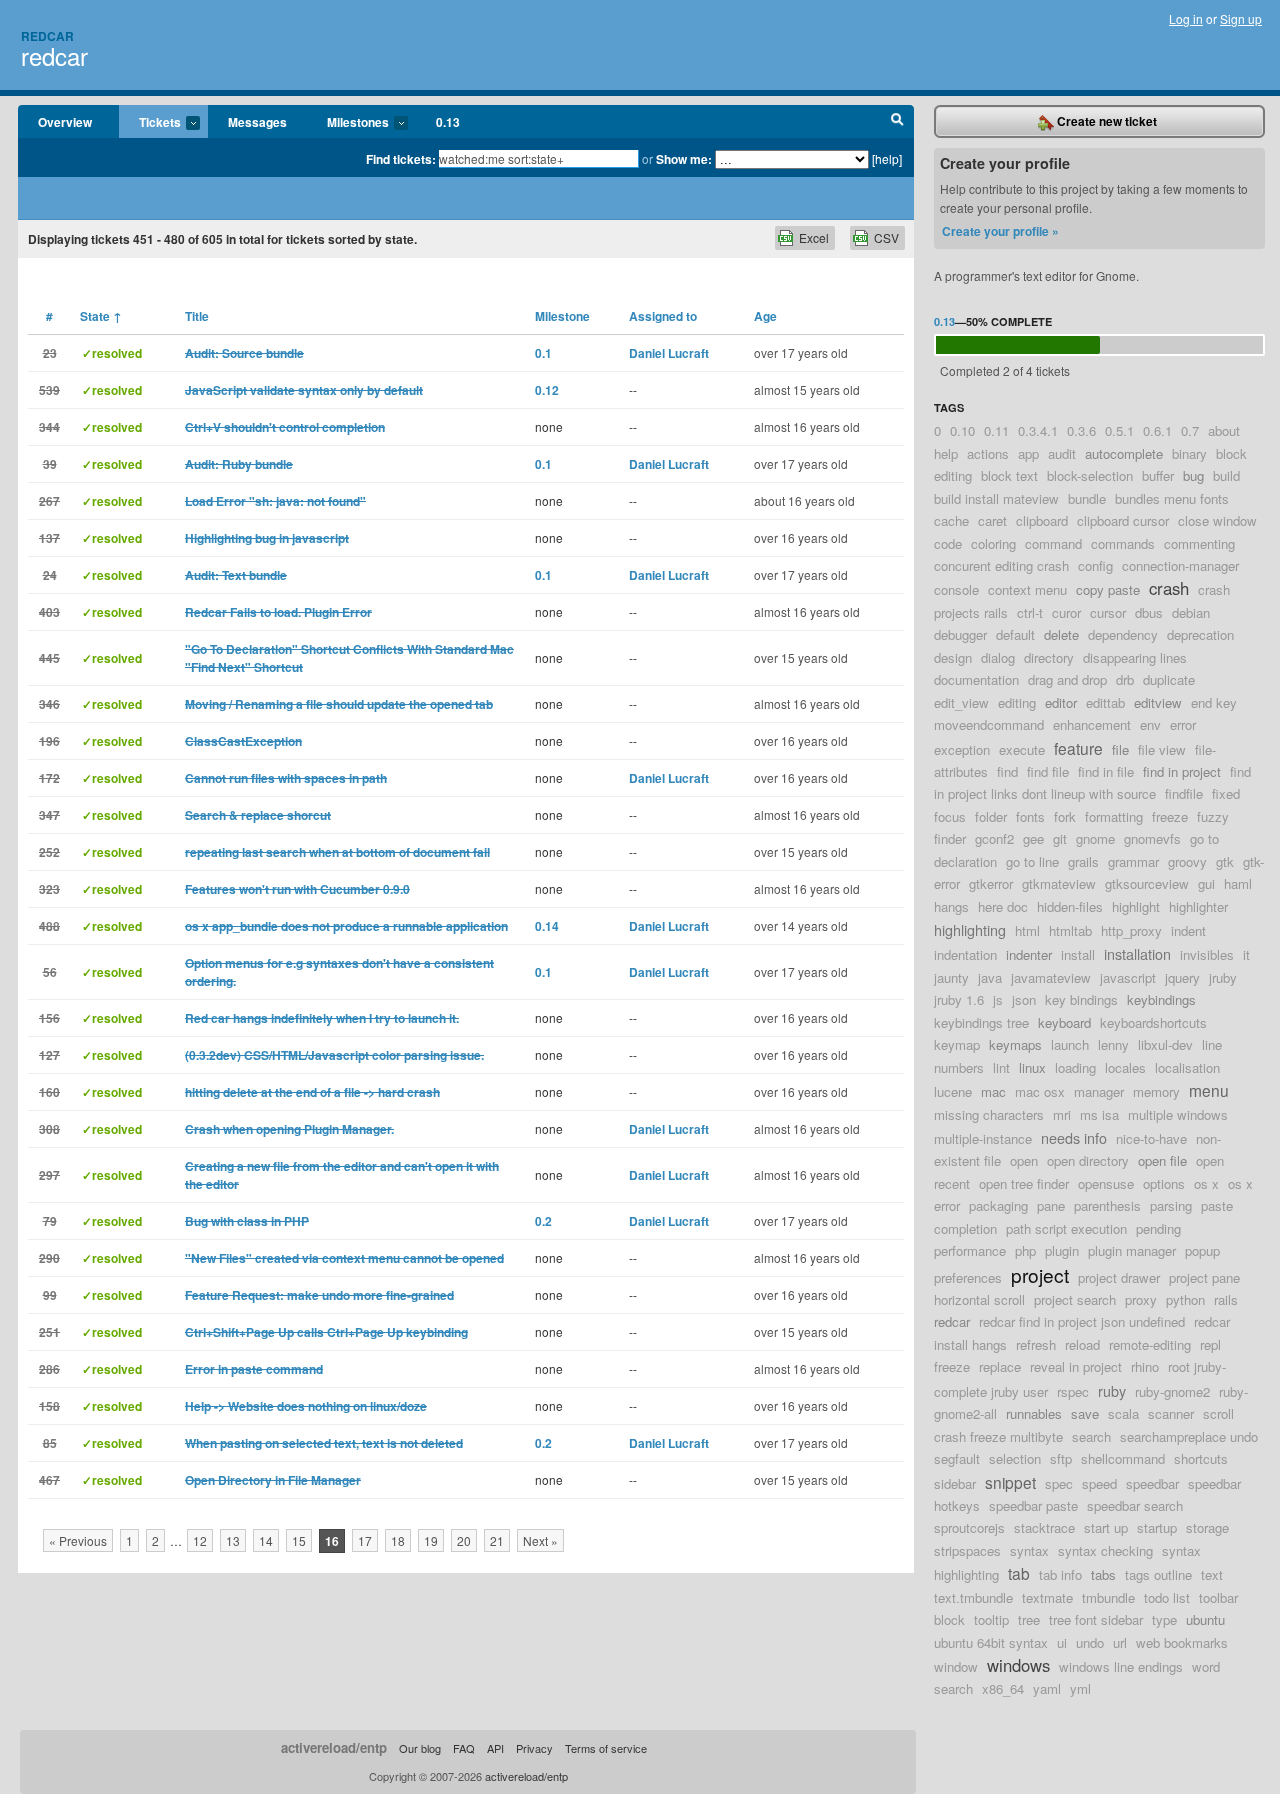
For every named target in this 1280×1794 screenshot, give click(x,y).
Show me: (684, 159)
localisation (1187, 1067)
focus (950, 816)
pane (1051, 1205)
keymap (957, 1044)
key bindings (1081, 999)
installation (1137, 953)
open (1024, 1160)
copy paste (1108, 589)
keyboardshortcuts (1153, 1022)
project (1040, 1274)
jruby (1223, 977)
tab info (1060, 1574)
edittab (1105, 702)
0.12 (547, 390)
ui (1062, 1642)
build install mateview (996, 498)
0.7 (1190, 430)
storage (1207, 1527)
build (1226, 475)
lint (1001, 1067)
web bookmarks (1182, 1642)
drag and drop (1067, 679)
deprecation (1200, 634)
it (1246, 954)
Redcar (47, 36)
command (1053, 543)
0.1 (543, 353)
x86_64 (1003, 1688)
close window (1217, 520)
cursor (1108, 612)
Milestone (562, 316)
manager (1099, 1091)
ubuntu (1205, 1619)
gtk (1225, 861)
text (1212, 1574)
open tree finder (1024, 1183)
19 (431, 1540)
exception (962, 749)
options (1164, 1183)
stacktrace (1044, 1527)
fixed (1226, 793)
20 (464, 1540)
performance (970, 1250)
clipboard (1042, 520)
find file (1048, 771)
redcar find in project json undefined (1082, 1321)
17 (365, 1540)
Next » (540, 1540)
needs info (1074, 1137)
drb (1125, 679)
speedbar (1152, 1483)
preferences (968, 1277)
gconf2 (994, 838)
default (1015, 634)
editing (1017, 702)
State (101, 316)
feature (1078, 748)
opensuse (1106, 1183)
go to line (1032, 861)
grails (1083, 861)
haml (1238, 883)
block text (1009, 475)
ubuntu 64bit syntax (991, 1642)
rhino (1145, 1366)
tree (1029, 1619)
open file (1162, 1160)
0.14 (547, 926)
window (956, 1666)
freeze (1170, 816)
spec (1059, 1483)
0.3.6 (1081, 430)
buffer (1158, 475)
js (998, 999)
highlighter (1198, 906)
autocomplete (1124, 453)
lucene (953, 1091)
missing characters (989, 1114)
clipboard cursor (1123, 520)
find (1007, 771)
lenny (1113, 1044)
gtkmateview (1059, 883)
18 (398, 1540)
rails (1226, 1299)
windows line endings (1121, 1666)
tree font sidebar (1096, 1619)
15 (299, 1540)
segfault (957, 1458)
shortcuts (1201, 1458)
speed (1099, 1483)
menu (1209, 1090)
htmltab (1070, 930)
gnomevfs (1152, 838)
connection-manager (1180, 565)
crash (1169, 588)
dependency (1123, 634)
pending (1158, 1228)
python (1185, 1299)
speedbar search (1135, 1505)
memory (1156, 1091)
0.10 (962, 430)
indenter (1029, 954)
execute (1022, 749)
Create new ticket (1105, 121)
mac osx (1040, 1091)
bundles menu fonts (1172, 498)
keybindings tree (981, 1022)
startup (1157, 1527)
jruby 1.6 (959, 999)
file (1120, 749)
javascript (1128, 977)
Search (897, 122)
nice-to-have (1151, 1138)
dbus (1149, 612)
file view (1162, 749)
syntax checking (1105, 1550)
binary (1189, 453)
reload (1082, 1344)
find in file (1106, 771)
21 (497, 1540)
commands (1123, 543)
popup (1202, 1250)
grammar (1133, 861)
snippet (1010, 1482)
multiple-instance (983, 1138)
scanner (1171, 1413)
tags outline (1158, 1574)
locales (1125, 1067)
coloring (993, 543)
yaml (1047, 1688)
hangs (951, 906)
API (495, 1748)
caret (992, 520)
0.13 (448, 122)
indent (1188, 930)
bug (1193, 475)
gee (1033, 838)
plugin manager (1132, 1250)
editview (1158, 702)
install (1078, 954)
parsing (1171, 1205)
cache (951, 520)
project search (1075, 1299)
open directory (1088, 1160)
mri (1062, 1114)
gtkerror (991, 883)
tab (1019, 1573)
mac (993, 1091)
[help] (887, 158)
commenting (1199, 543)
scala (1123, 1413)
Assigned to (663, 316)
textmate (1047, 1597)
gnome (1095, 838)
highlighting (970, 929)
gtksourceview (1147, 883)
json (1024, 999)
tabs (1103, 1574)
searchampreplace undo (1189, 1436)
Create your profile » (1000, 231)
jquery (1182, 977)
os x (1206, 1183)
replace (1000, 1366)
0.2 (543, 1221)
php (1025, 1250)
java (990, 977)
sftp (1061, 1458)
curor (1066, 612)
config (1095, 565)
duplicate (1169, 679)
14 (266, 1540)
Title (197, 316)
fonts (1030, 816)
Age (765, 316)
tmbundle (1108, 1597)
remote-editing (1150, 1344)
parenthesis (1107, 1205)
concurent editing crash (1001, 565)
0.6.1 (1157, 430)
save (1085, 1413)
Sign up (1241, 18)
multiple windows (1178, 1114)
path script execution (1066, 1228)
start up (1106, 1527)
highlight (1136, 906)
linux (1032, 1067)
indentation (965, 954)
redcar (54, 55)
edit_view (961, 702)
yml (1080, 1688)
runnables (1034, 1413)
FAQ (464, 1748)
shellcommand (1123, 1458)
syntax (1029, 1550)
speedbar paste (1033, 1505)
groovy (1187, 861)
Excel (814, 237)
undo (1090, 1642)
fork (1065, 816)
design (953, 657)
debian (1191, 612)
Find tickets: (401, 159)
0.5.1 (1119, 430)
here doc (1003, 906)
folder (991, 816)
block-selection (1090, 475)
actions (988, 453)
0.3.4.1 (1038, 430)
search (1091, 1436)
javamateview (1051, 977)
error (1183, 724)
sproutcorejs (969, 1527)
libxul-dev (1165, 1044)
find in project (1182, 771)
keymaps (1015, 1044)
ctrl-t (1030, 612)
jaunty (951, 977)
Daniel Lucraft (669, 353)
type (1164, 1619)
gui (1206, 883)
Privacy (534, 1748)
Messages (257, 122)
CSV (886, 237)
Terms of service (606, 1748)
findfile (1184, 793)
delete (1061, 634)
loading (1075, 1067)
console (956, 589)
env (1150, 724)
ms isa (1099, 1114)
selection (1015, 1458)
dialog (998, 657)
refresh (1036, 1344)
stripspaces (967, 1550)
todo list (1167, 1597)
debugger (960, 634)
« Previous (78, 1540)
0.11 (996, 430)
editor (1061, 702)
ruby (1112, 1390)
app (1028, 453)
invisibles (1207, 954)
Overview (65, 122)
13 (233, 1540)
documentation (976, 679)
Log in (1186, 18)
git (1060, 838)
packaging (998, 1205)
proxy (1141, 1299)
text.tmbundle (973, 1597)
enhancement (1092, 724)
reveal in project (1076, 1366)
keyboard (1064, 1022)
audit (1062, 453)
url (1120, 1642)
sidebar (955, 1483)
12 (200, 1540)
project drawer (1119, 1277)
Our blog (420, 1748)
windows (1018, 1665)
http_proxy (1131, 930)
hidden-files (1070, 906)
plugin (1062, 1250)
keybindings (1161, 999)
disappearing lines (1135, 657)
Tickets (150, 123)
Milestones (348, 123)
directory (1049, 657)
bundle (1087, 498)
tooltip (991, 1619)
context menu (1027, 589)
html (1027, 930)
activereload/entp (334, 1747)
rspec (1073, 1391)
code (948, 543)
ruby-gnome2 (1172, 1391)
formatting (1114, 816)
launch (1070, 1044)
